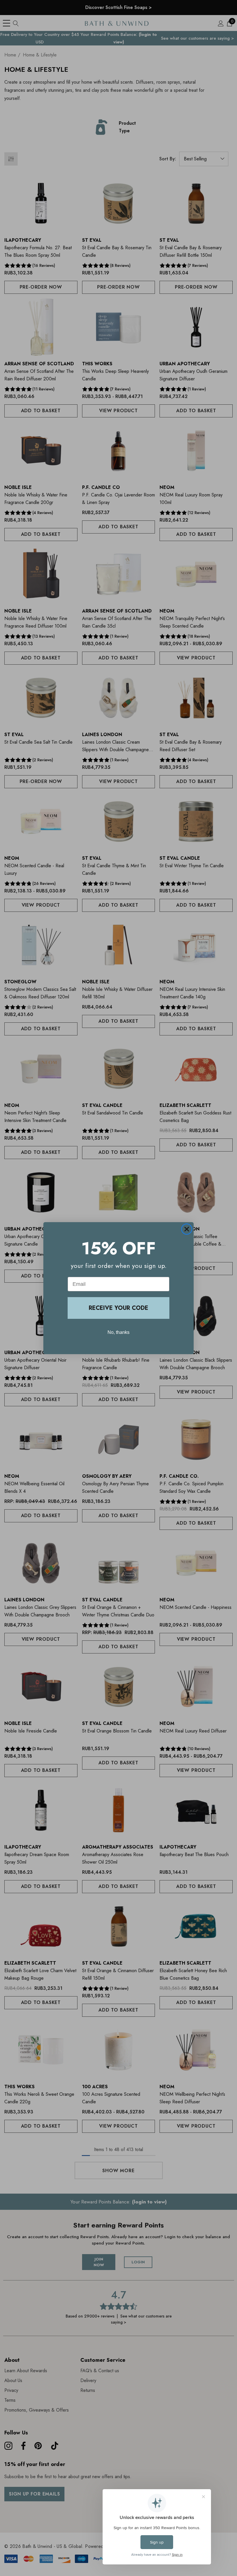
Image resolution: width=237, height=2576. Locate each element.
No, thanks (118, 1332)
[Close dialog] (187, 1229)
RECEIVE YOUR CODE (118, 1308)
